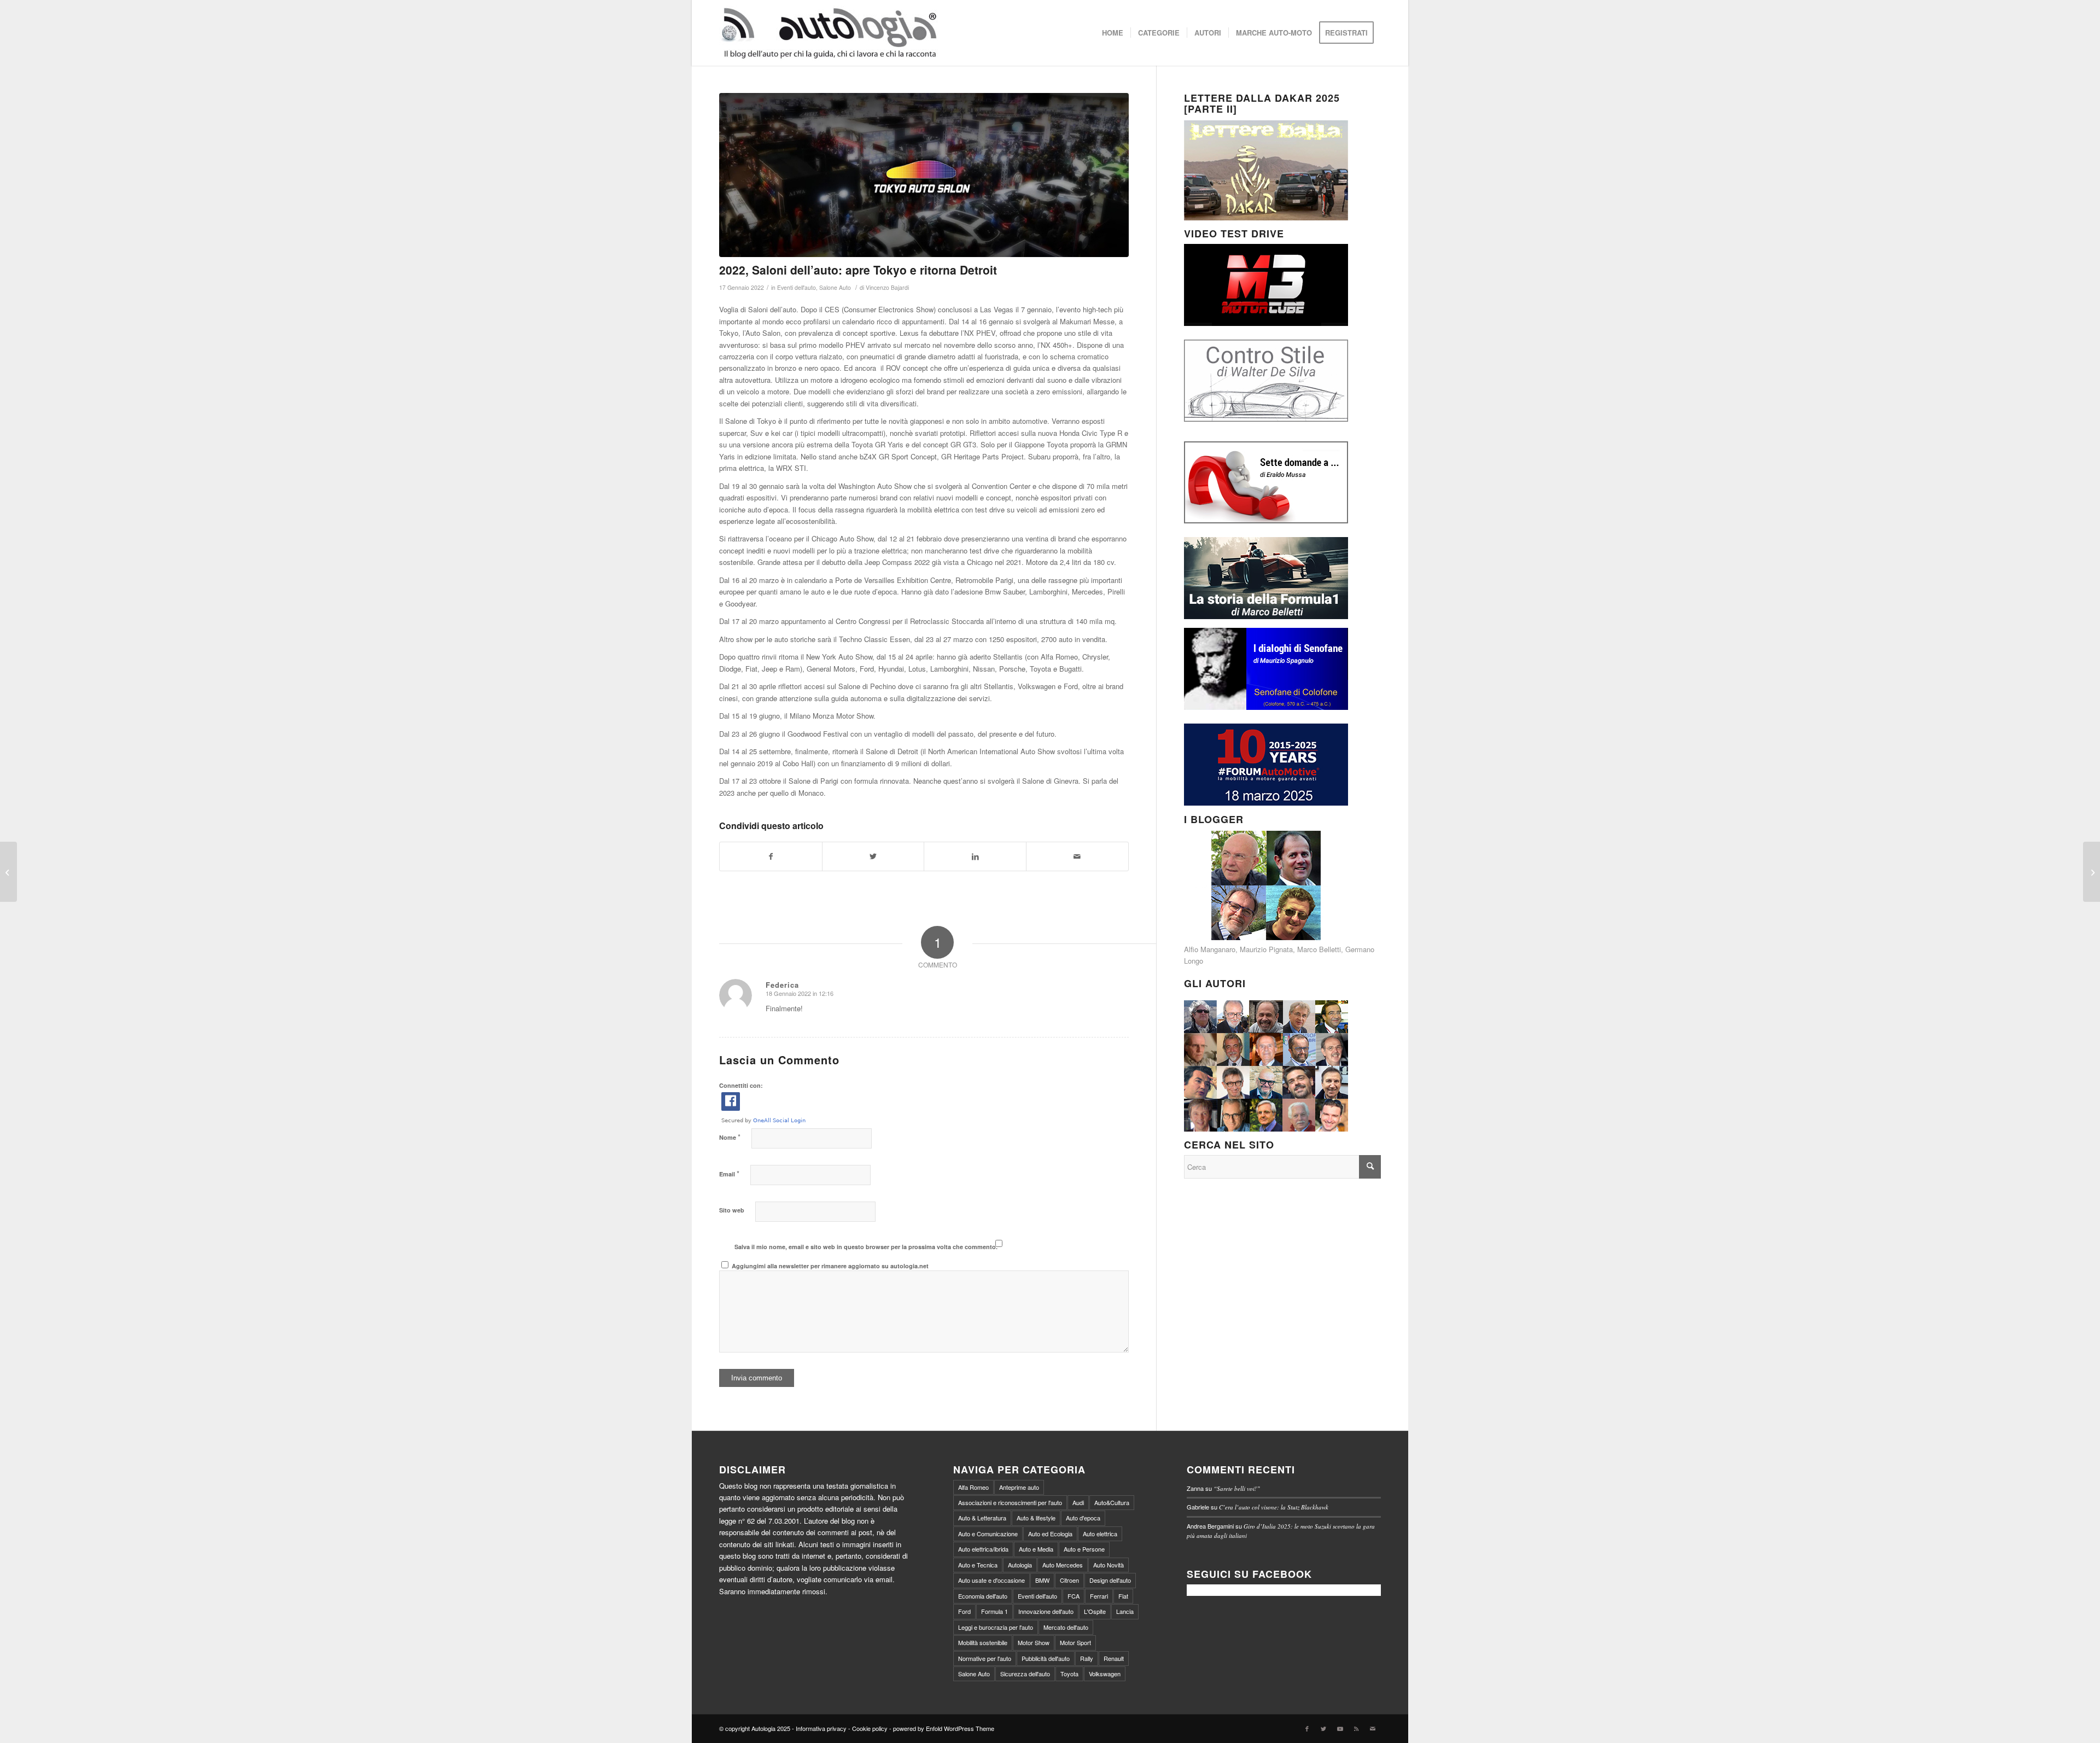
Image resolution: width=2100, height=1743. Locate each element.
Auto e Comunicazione (988, 1534)
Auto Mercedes (1063, 1565)
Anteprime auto (1019, 1487)
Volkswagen (1105, 1674)
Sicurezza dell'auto (1025, 1674)
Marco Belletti (1319, 949)
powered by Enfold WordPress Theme (944, 1728)
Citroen (1069, 1580)
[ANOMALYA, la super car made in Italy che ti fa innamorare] (8, 872)
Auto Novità (1109, 1565)
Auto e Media (1036, 1549)
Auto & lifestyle (1036, 1518)
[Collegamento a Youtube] (1340, 1728)
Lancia (1125, 1611)
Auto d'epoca (1083, 1518)
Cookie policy (870, 1728)
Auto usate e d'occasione (991, 1580)
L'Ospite (1095, 1611)
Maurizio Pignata (1266, 949)
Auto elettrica (1100, 1534)
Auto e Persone (1084, 1549)
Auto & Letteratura (982, 1518)
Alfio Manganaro (1210, 949)
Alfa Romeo (973, 1487)
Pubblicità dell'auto (1046, 1658)
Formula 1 (994, 1611)
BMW (1042, 1580)
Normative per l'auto (985, 1658)
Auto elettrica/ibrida (983, 1549)
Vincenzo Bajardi (887, 287)
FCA (1074, 1596)
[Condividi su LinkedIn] (975, 856)
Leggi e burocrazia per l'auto (996, 1627)
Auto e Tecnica (978, 1565)
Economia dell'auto (983, 1596)
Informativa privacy (821, 1728)
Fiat (1123, 1596)
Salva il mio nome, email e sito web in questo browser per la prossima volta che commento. (866, 1247)
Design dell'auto (1110, 1580)
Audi (1078, 1502)
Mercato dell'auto (1066, 1627)
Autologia (1020, 1565)
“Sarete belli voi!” (1237, 1488)
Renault (1114, 1658)
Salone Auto (835, 287)
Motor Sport (1075, 1642)
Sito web (732, 1210)
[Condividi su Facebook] (771, 856)
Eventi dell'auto (797, 287)
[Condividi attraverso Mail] (1077, 856)
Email (729, 1173)
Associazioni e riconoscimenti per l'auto (1010, 1502)
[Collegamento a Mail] (1373, 1728)
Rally (1087, 1658)
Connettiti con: (741, 1085)
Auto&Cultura (1112, 1502)
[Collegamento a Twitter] (1323, 1728)
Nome (730, 1137)
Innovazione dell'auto (1046, 1611)
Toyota (1069, 1674)
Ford (964, 1611)
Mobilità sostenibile (983, 1642)
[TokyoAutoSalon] (924, 175)
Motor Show (1034, 1642)
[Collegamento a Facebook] (1307, 1728)
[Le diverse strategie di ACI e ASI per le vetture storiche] (2092, 872)
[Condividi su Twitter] (873, 856)
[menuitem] (1113, 33)
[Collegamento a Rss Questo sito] (1356, 1728)
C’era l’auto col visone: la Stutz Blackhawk (1274, 1507)
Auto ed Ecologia (1050, 1534)
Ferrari (1099, 1596)
